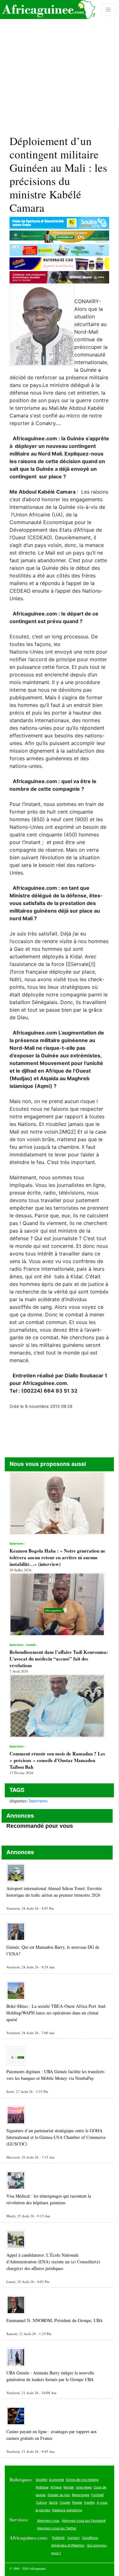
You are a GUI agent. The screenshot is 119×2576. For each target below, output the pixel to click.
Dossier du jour (59, 2495)
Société (42, 2479)
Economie (57, 2479)
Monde (69, 2487)
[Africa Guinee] (48, 10)
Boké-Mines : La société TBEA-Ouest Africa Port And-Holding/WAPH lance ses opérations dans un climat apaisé (56, 2013)
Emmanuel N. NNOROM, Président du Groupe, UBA (54, 2320)
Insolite (89, 2502)
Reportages (81, 2495)
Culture (41, 2502)
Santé (53, 2502)
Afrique (56, 2487)
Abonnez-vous (48, 2520)
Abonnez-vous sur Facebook (84, 2520)
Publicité (58, 2538)
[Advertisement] (60, 65)
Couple (65, 2502)
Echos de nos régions (82, 2479)
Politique (42, 2487)
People (77, 2502)
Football (97, 2495)
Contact (73, 2538)
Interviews (38, 1801)
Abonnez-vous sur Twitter (57, 2528)
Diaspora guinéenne (67, 2510)
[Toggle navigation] (108, 10)
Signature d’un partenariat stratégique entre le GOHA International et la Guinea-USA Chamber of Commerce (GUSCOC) (56, 2137)
